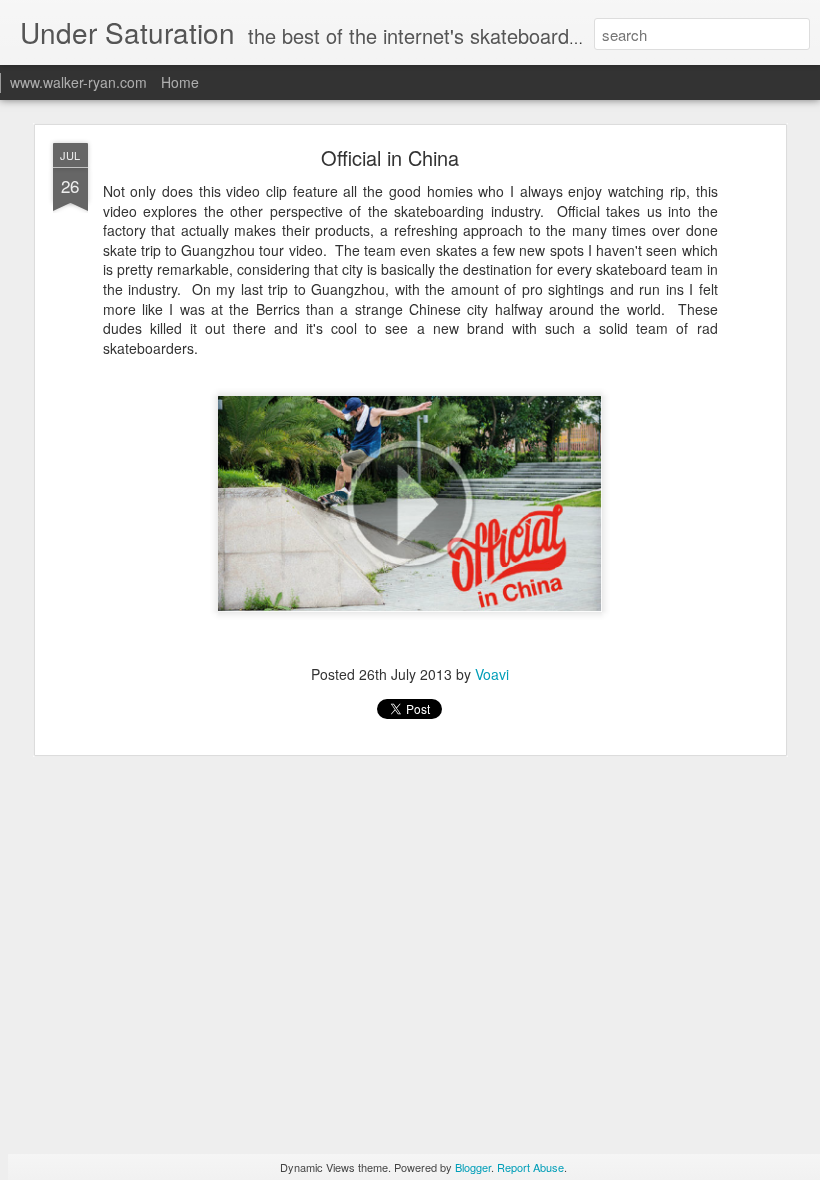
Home (180, 82)
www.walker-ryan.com (78, 82)
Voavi (492, 674)
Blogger (473, 1167)
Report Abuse (530, 1167)
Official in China (390, 157)
